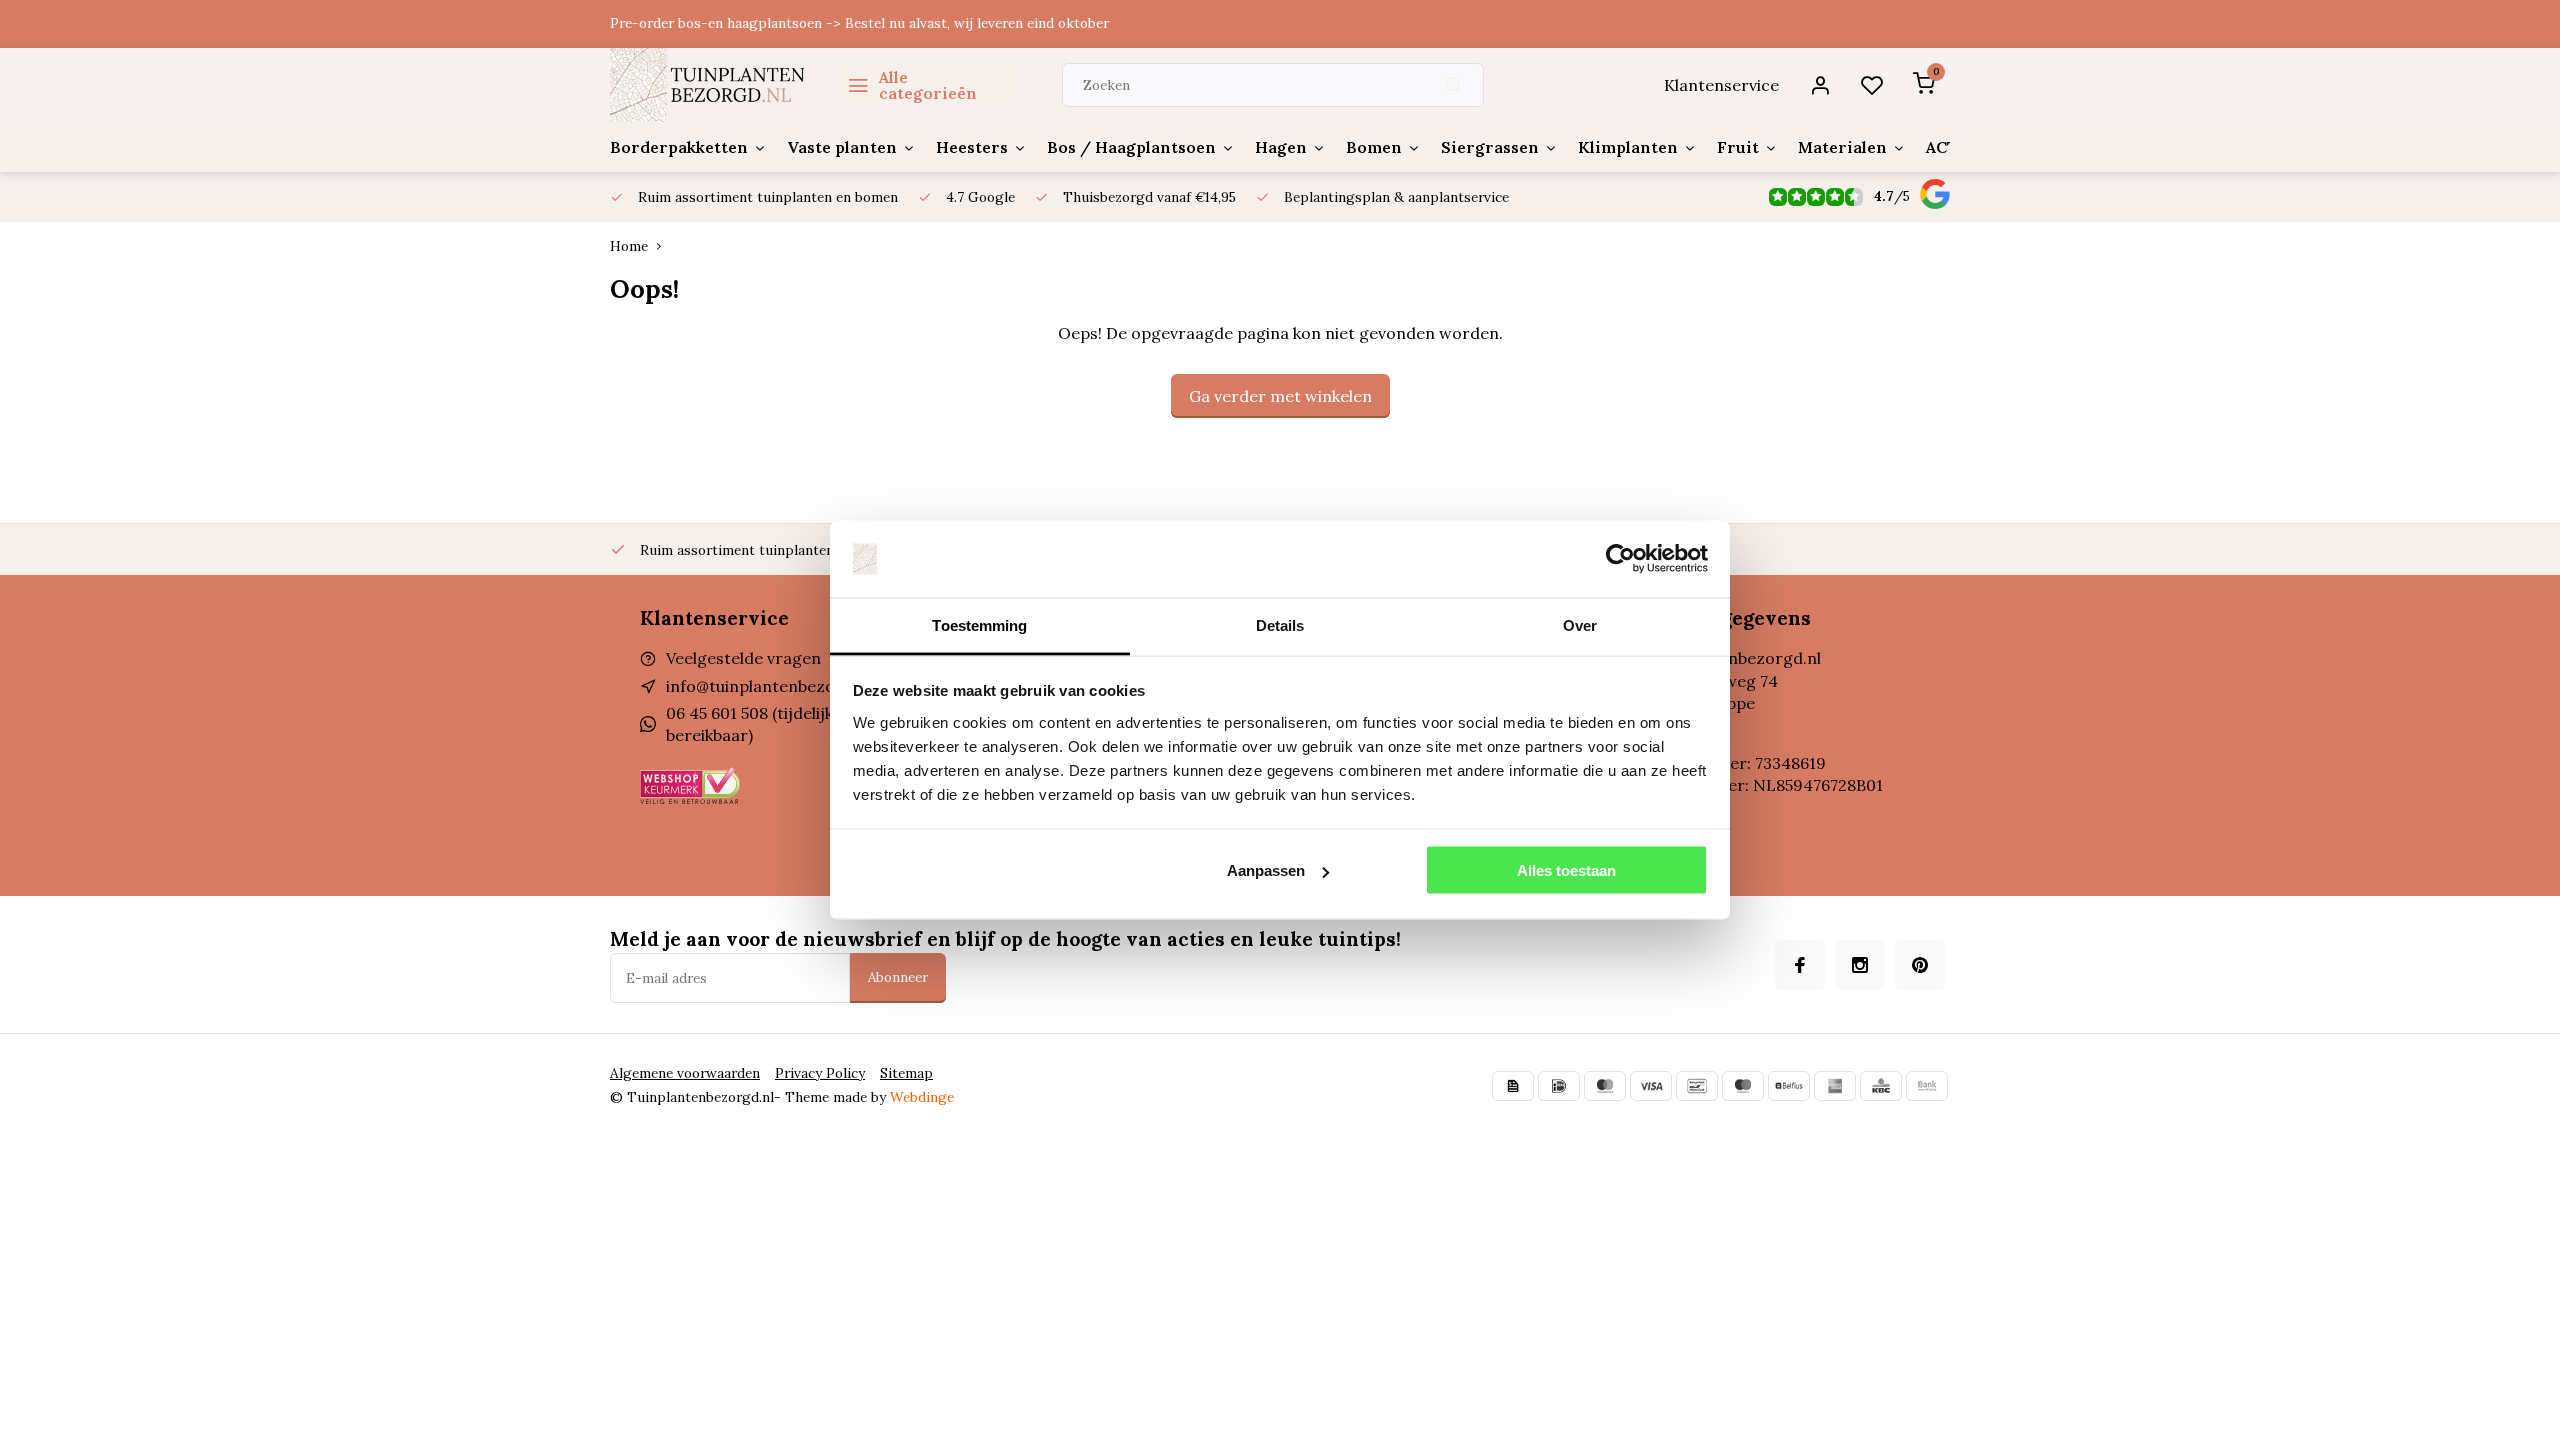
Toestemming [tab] (979, 624)
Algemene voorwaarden (685, 1073)
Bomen (1374, 147)
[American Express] (1835, 1086)
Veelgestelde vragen (743, 658)
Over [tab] (1580, 624)
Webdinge (922, 1097)
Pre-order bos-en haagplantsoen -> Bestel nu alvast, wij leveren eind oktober (859, 23)
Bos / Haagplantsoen (1131, 147)
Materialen (1842, 147)
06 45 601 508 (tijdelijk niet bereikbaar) (766, 724)
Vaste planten (842, 147)
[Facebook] (1800, 965)
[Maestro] (1743, 1086)
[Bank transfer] (1927, 1086)
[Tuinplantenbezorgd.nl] (708, 85)
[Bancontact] (1697, 1086)
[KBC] (1881, 1086)
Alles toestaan (1566, 870)
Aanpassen (1266, 870)
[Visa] (1651, 1086)
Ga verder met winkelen (1280, 396)
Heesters (972, 147)
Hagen (1281, 147)
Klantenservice (1721, 85)
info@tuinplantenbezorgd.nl (773, 686)
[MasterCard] (1605, 1086)
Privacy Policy (820, 1073)
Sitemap (906, 1073)
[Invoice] (1513, 1086)
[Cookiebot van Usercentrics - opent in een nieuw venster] (1620, 559)
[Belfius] (1789, 1086)
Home (629, 246)
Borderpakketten (679, 147)
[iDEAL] (1559, 1086)
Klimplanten (1628, 147)
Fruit (1738, 147)
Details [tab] (1280, 624)
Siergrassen (1490, 147)
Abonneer (898, 977)
